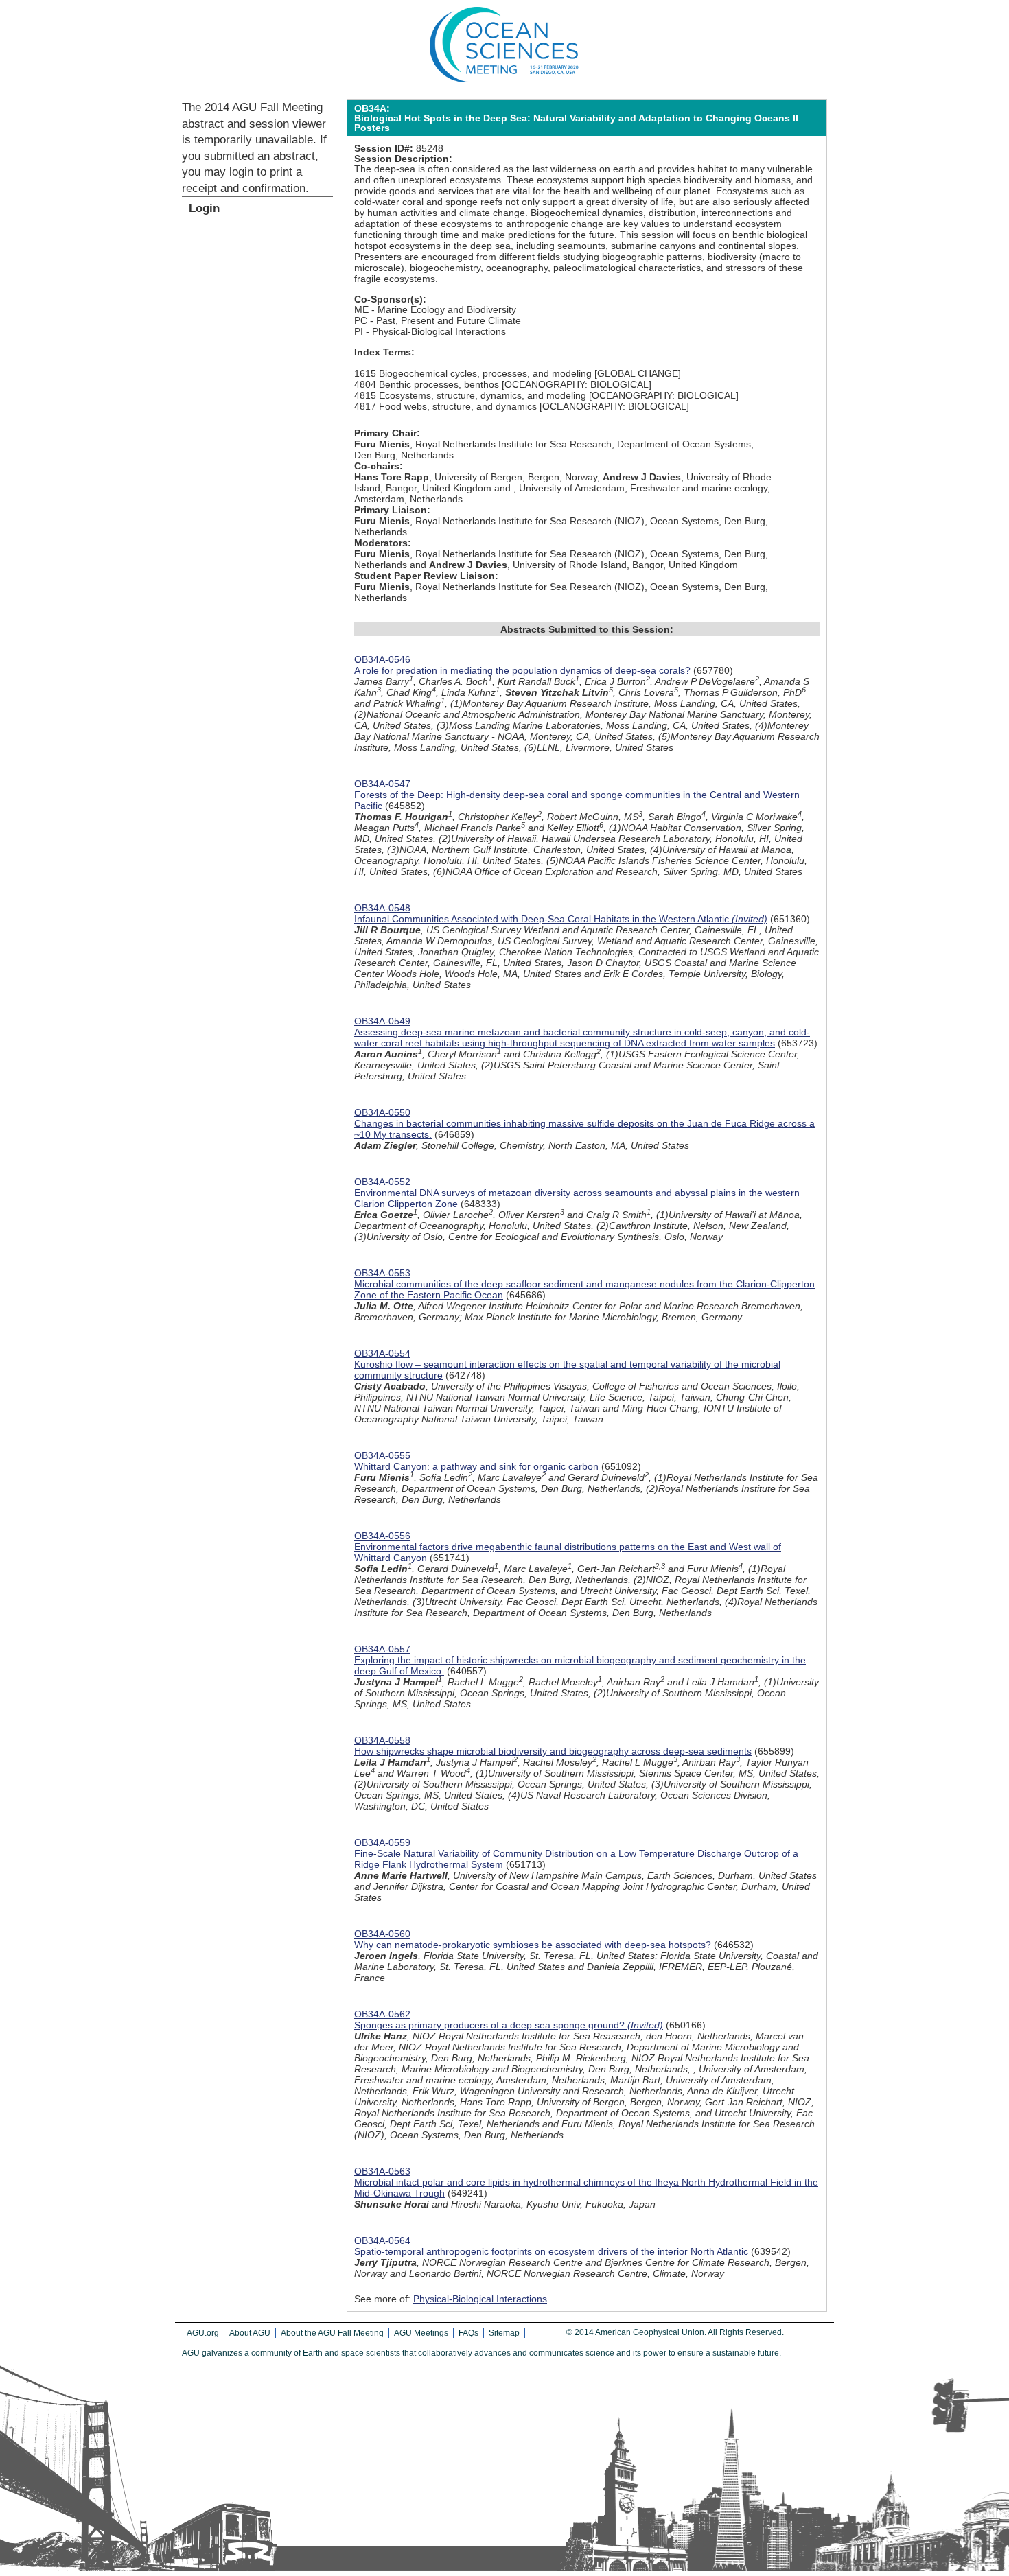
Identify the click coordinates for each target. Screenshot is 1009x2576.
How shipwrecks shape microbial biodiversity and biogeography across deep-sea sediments (553, 1751)
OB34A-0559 (382, 1842)
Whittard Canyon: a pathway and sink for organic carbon (476, 1466)
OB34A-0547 (382, 784)
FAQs (468, 2333)
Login (204, 208)
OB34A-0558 (382, 1740)
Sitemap (504, 2333)
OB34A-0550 (382, 1112)
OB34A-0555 (382, 1455)
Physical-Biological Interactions (480, 2299)
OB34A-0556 (382, 1536)
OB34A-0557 (382, 1649)
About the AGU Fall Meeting (332, 2333)
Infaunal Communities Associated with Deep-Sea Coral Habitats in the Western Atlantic (561, 919)
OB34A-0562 (382, 2014)
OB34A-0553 (382, 1273)
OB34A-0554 (382, 1353)
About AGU (250, 2333)
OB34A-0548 (382, 908)
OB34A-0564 (382, 2240)
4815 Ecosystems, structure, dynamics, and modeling (470, 395)
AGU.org (203, 2333)
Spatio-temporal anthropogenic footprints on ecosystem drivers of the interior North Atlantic (551, 2251)
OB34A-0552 (382, 1182)
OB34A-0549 (382, 1021)
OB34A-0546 (382, 659)
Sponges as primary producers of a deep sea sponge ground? (509, 2025)
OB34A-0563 (382, 2171)
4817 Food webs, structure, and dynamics (445, 406)
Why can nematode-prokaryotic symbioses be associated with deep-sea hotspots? (533, 1945)
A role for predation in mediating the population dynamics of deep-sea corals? (522, 670)
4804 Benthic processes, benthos (427, 384)
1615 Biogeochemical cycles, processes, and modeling (473, 373)
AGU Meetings (421, 2333)
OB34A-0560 (382, 1934)
